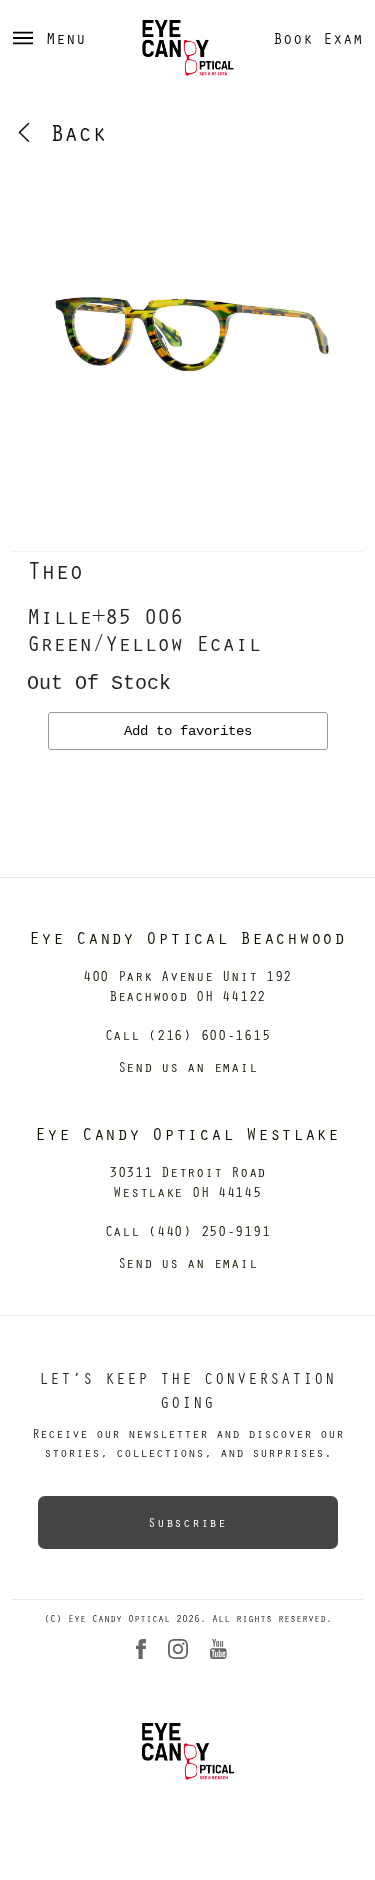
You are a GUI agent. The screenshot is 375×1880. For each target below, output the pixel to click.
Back (71, 132)
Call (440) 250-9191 (188, 1230)
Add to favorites (188, 731)
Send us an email (188, 1066)
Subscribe (187, 1522)
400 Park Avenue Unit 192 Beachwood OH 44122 (187, 985)
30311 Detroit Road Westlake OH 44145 (187, 1181)
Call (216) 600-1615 (188, 1034)
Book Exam (318, 38)
